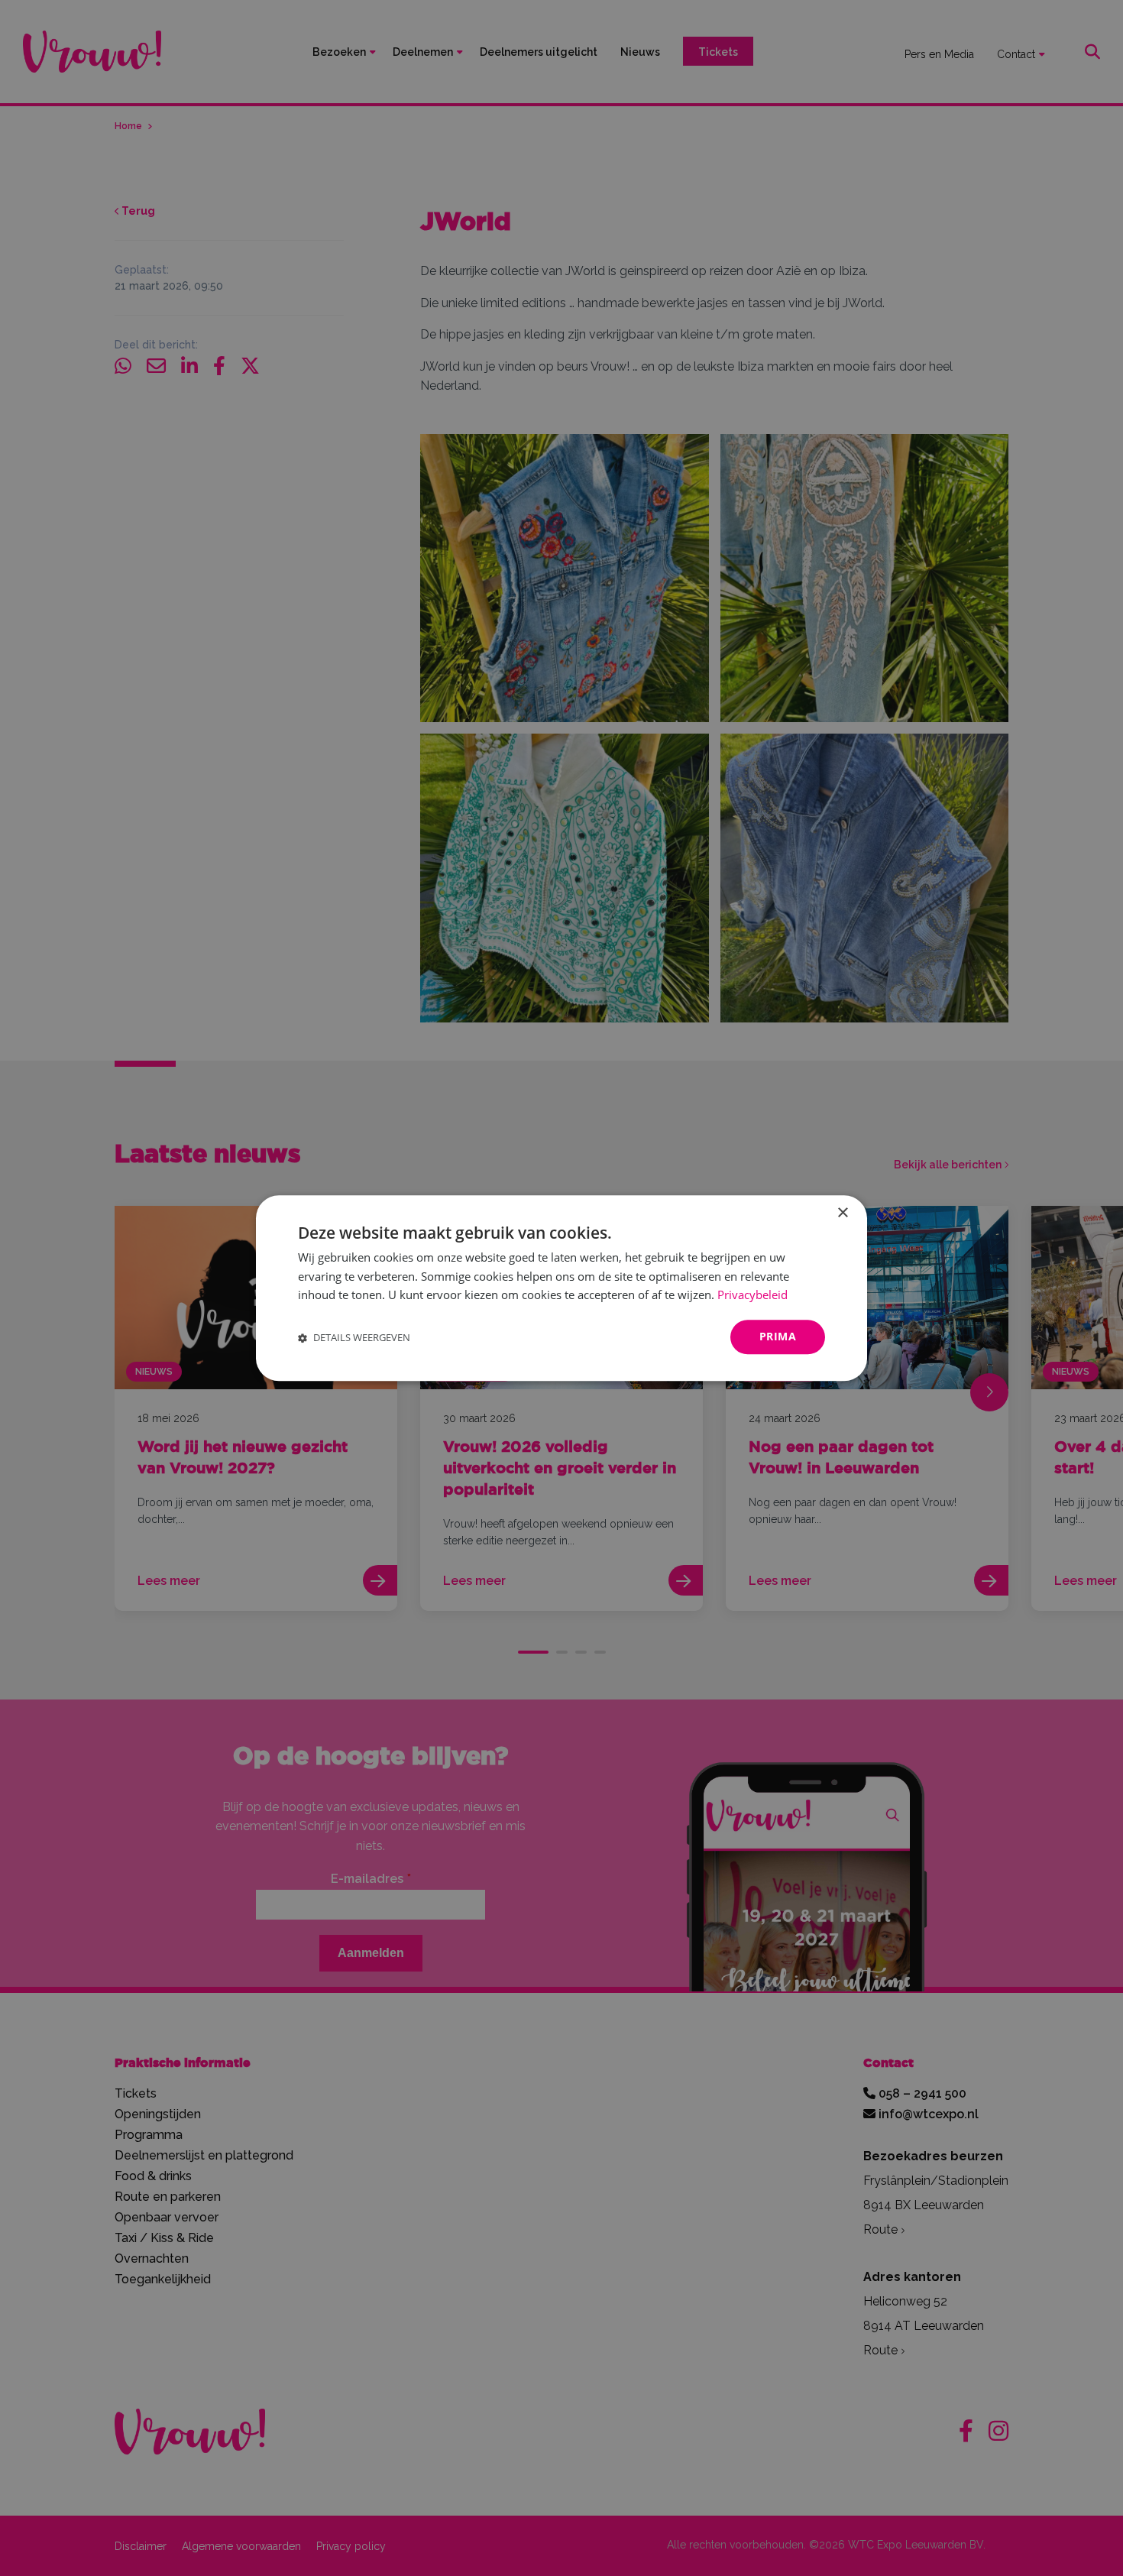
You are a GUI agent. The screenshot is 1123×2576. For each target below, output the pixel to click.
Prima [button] (778, 1336)
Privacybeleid (752, 1295)
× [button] (842, 1213)
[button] (354, 1337)
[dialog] (561, 1288)
